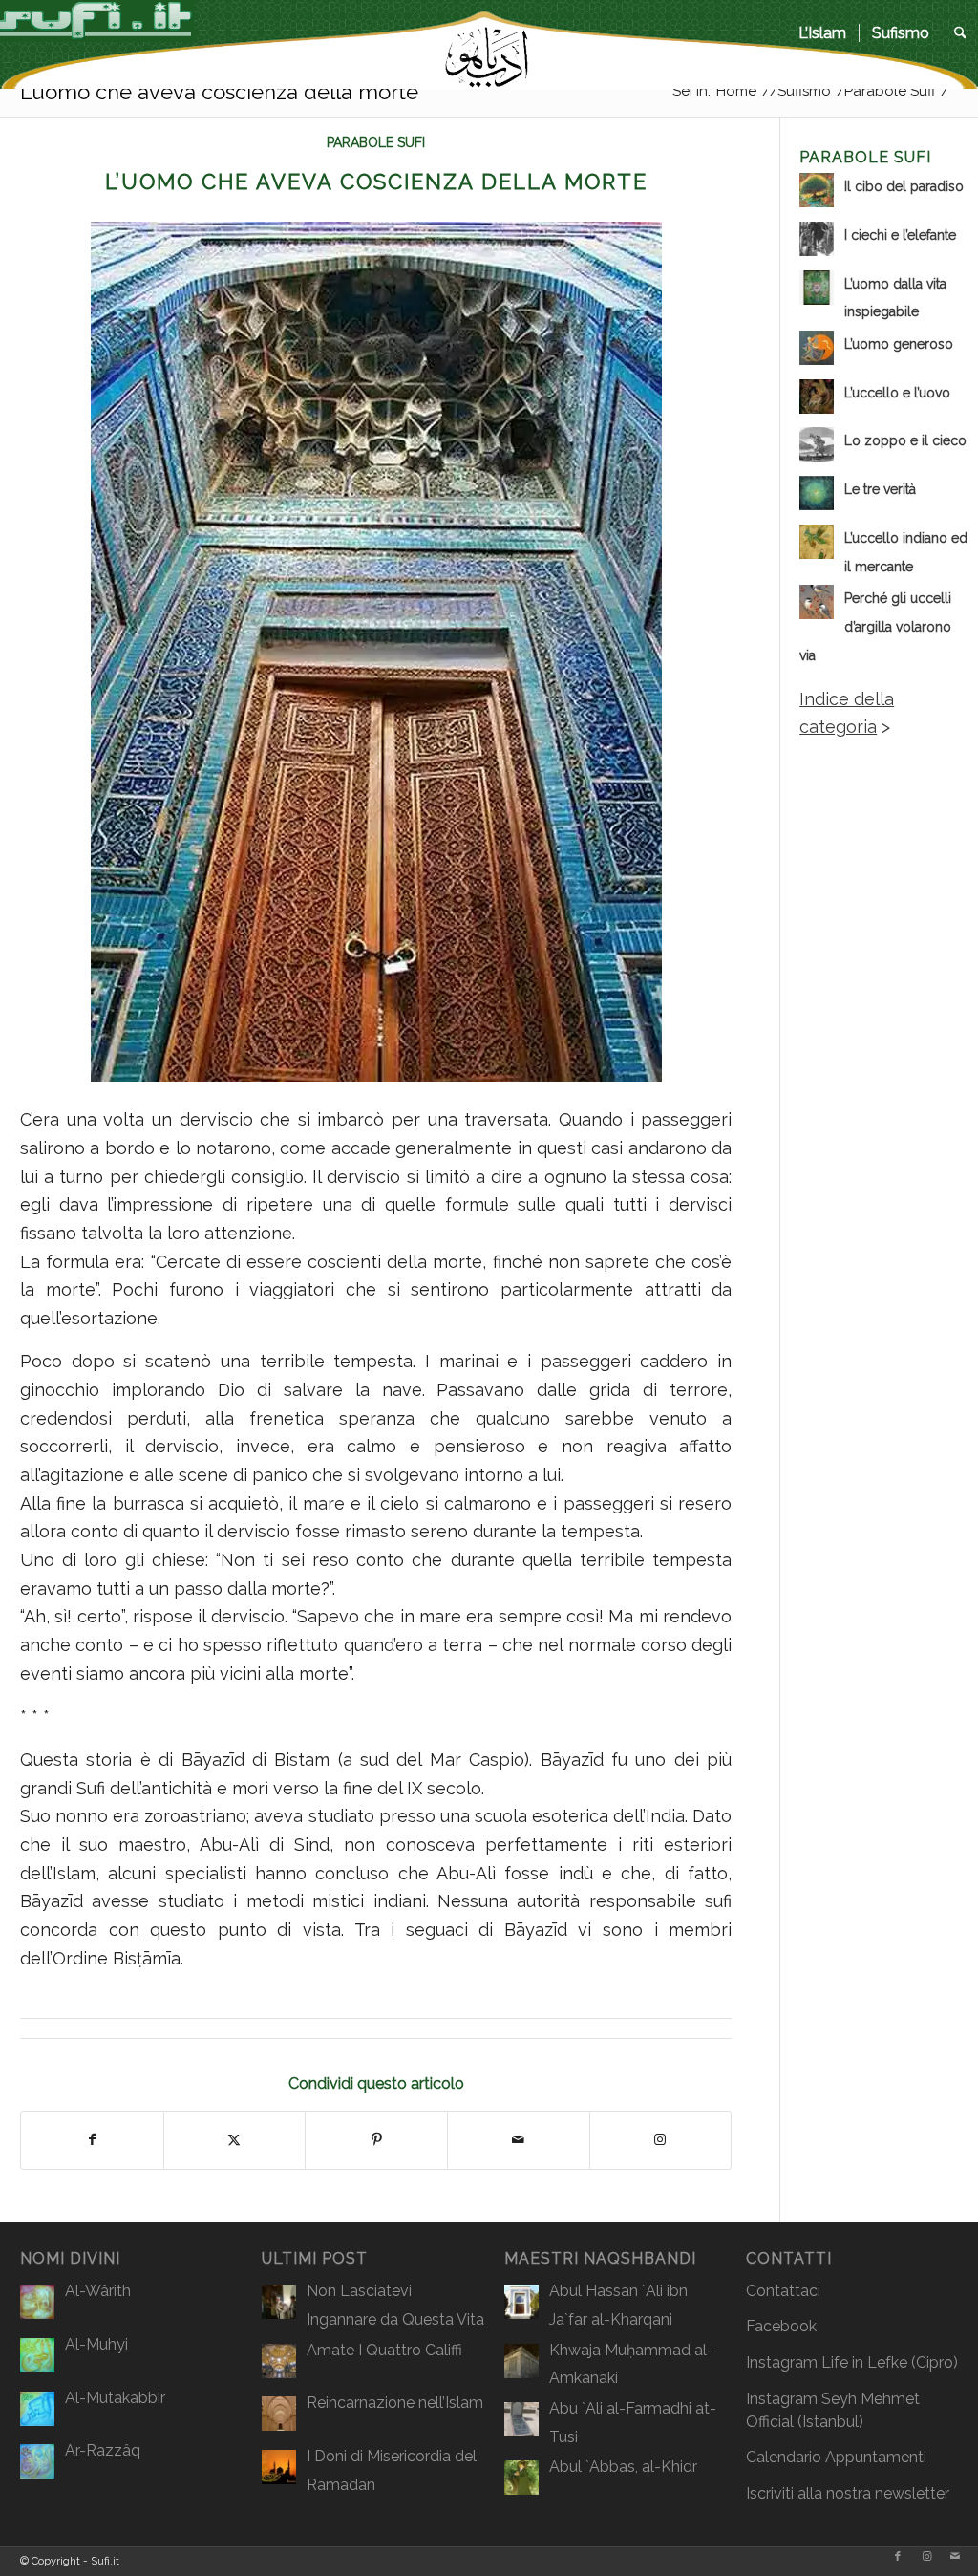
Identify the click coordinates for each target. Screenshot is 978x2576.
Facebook (781, 2326)
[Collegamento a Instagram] (661, 2140)
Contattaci (783, 2291)
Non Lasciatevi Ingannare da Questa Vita (395, 2305)
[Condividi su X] (235, 2140)
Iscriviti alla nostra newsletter (848, 2493)
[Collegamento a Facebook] (898, 2557)
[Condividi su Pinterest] (376, 2140)
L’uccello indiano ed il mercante (906, 552)
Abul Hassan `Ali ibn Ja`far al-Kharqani (618, 2305)
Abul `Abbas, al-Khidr (623, 2467)
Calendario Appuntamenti (836, 2457)
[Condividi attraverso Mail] (519, 2140)
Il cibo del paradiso (904, 186)
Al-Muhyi (96, 2344)
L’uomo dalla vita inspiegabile (895, 298)
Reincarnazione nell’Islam (395, 2403)
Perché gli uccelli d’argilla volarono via (875, 626)
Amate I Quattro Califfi (384, 2350)
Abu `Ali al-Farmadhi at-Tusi (633, 2423)
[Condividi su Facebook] (92, 2140)
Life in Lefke (864, 2362)
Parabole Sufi (376, 142)
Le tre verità (880, 489)
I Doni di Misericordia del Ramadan (392, 2470)
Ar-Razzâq (103, 2450)
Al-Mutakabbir (115, 2398)
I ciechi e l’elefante (900, 235)
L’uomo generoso (899, 344)
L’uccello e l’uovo (897, 393)
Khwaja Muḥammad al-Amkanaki (631, 2364)
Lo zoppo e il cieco (905, 440)
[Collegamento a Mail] (955, 2557)
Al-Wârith (98, 2291)
